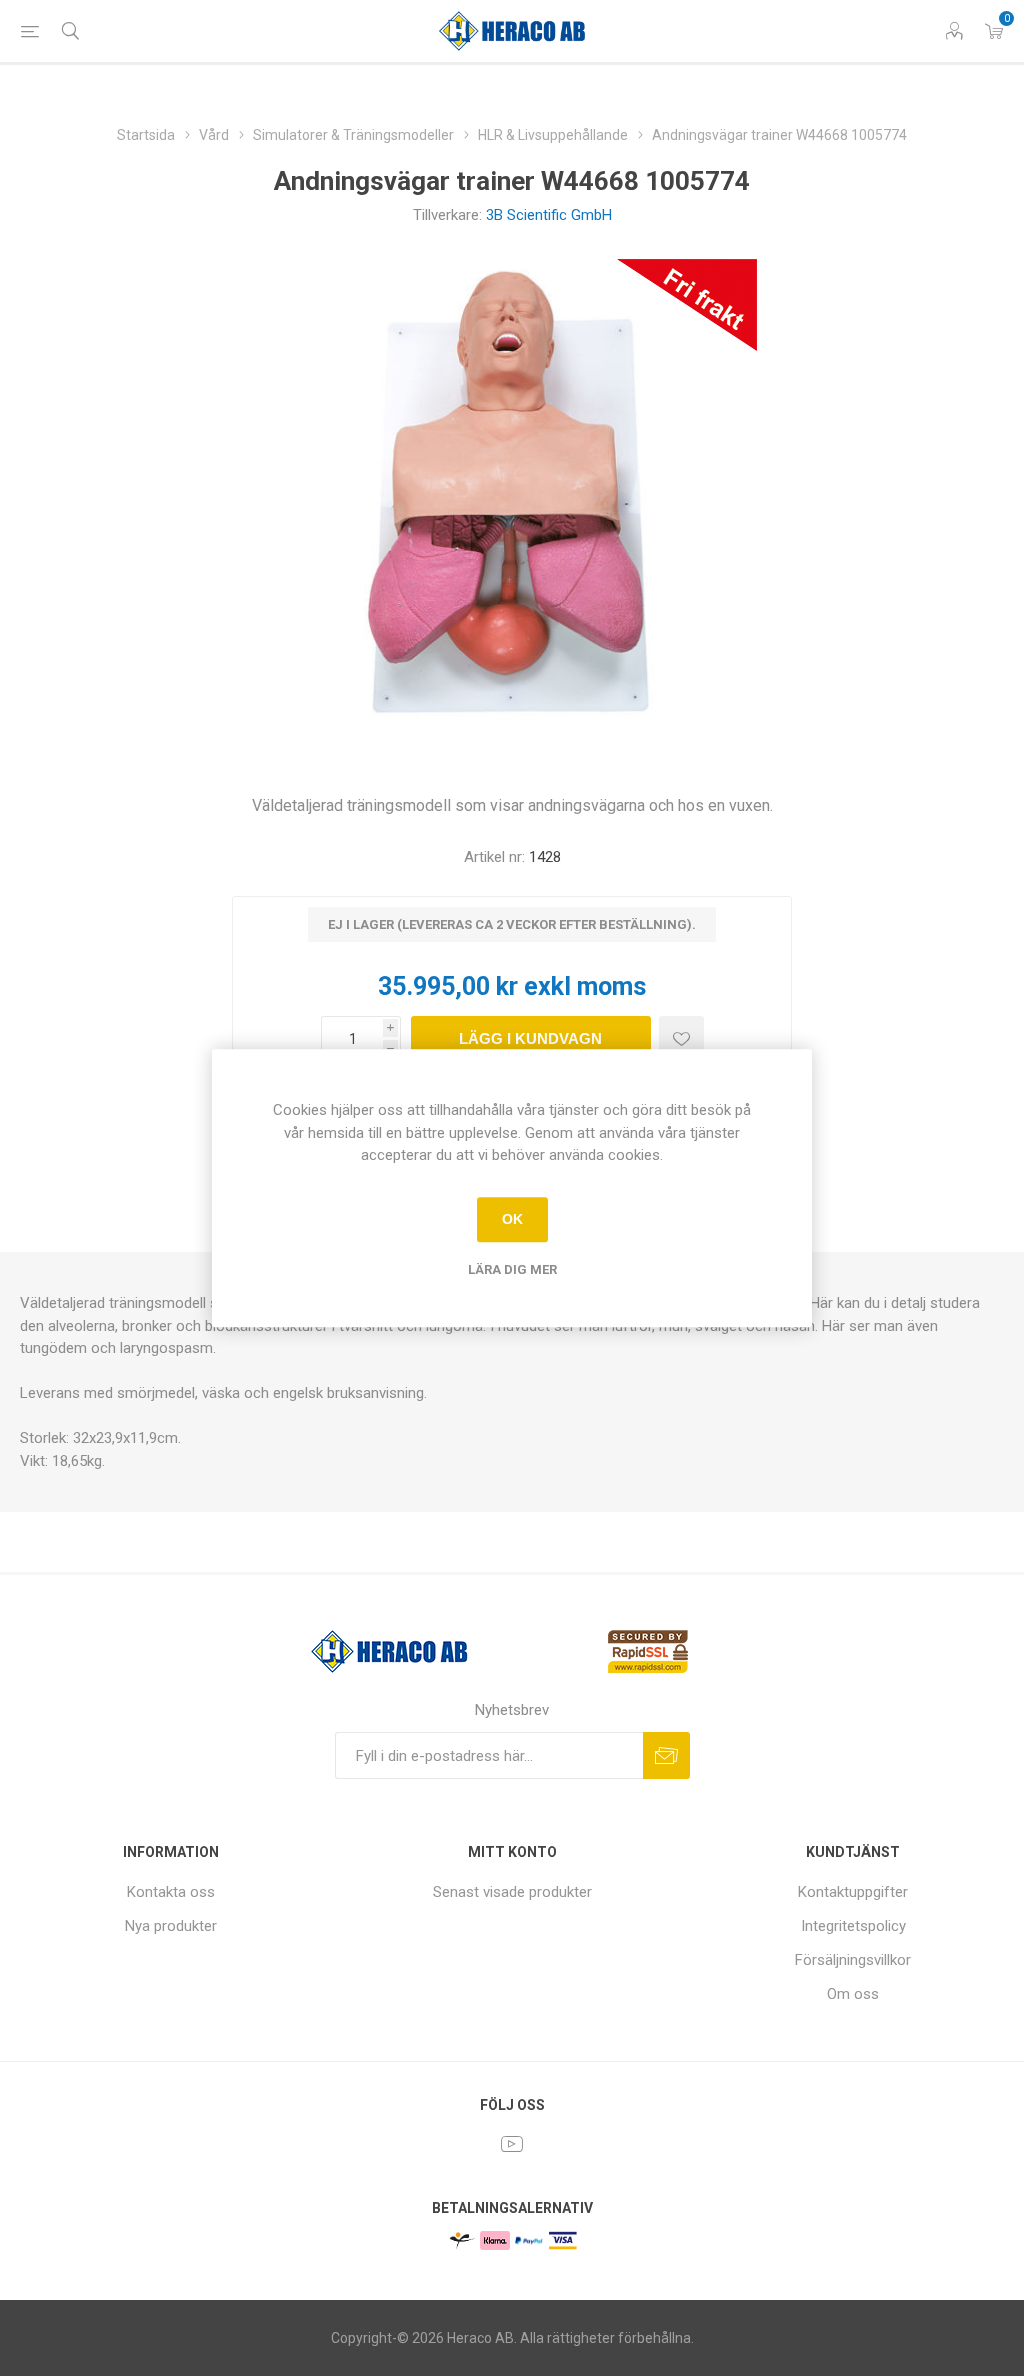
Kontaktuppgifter (853, 1892)
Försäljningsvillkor (853, 1960)
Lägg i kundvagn (530, 1038)
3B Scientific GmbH (549, 215)
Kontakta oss (171, 1892)
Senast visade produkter (512, 1892)
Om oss (853, 1994)
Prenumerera (666, 1755)
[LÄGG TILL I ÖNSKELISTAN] (681, 1038)
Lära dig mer (512, 1269)
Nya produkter (171, 1926)
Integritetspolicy (853, 1926)
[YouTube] (512, 2144)
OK (512, 1219)
